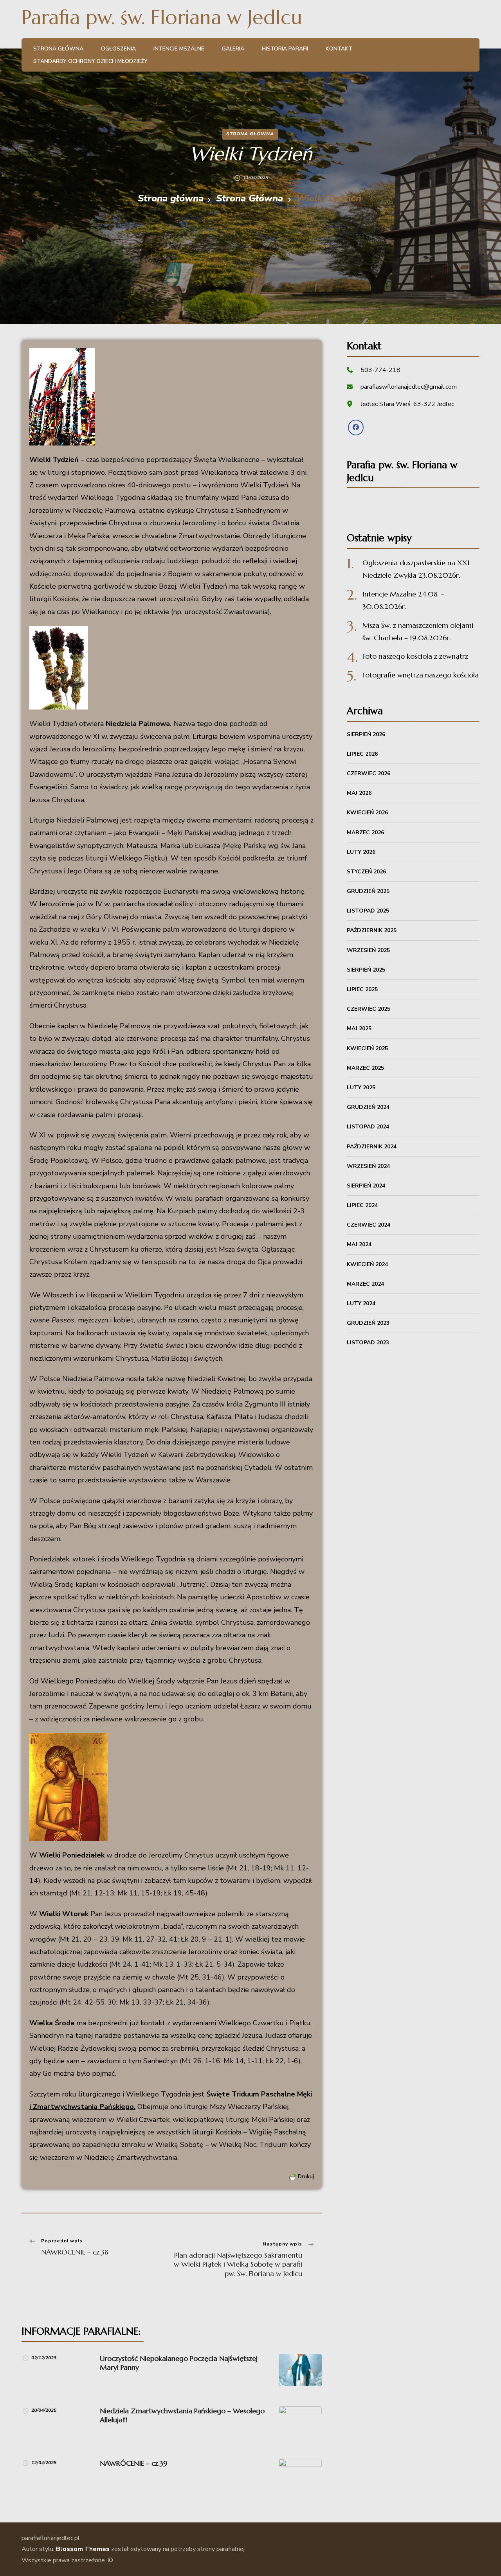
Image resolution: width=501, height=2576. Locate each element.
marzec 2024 (365, 1284)
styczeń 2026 (366, 872)
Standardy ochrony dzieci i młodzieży (90, 61)
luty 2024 (361, 1303)
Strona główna (58, 49)
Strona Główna (250, 134)
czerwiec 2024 (369, 1225)
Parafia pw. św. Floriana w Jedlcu (162, 17)
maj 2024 (359, 1244)
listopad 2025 (368, 911)
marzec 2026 (365, 833)
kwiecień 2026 (367, 813)
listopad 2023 (368, 1343)
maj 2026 (359, 793)
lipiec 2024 (362, 1205)
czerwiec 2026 (369, 773)
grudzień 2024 (368, 1107)
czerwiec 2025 (369, 1009)
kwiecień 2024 (367, 1264)
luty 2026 (361, 852)
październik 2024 (372, 1147)
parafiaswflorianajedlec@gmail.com (409, 387)
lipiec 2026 (362, 754)
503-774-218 (380, 370)
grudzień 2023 (368, 1323)
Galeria (233, 49)
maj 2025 (359, 1028)
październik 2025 (372, 930)
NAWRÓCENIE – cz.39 (134, 2463)
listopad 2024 (368, 1127)
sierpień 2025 (366, 970)
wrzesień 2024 (368, 1166)
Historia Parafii (285, 49)
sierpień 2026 (366, 734)
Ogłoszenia (118, 49)
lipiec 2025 (362, 989)
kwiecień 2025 (367, 1048)
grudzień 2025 (368, 891)
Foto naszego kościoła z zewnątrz (415, 656)
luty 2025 (361, 1088)
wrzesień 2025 (368, 950)
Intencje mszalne (179, 49)
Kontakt (339, 49)
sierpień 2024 (366, 1186)
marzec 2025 (365, 1068)
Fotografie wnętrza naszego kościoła (421, 675)
